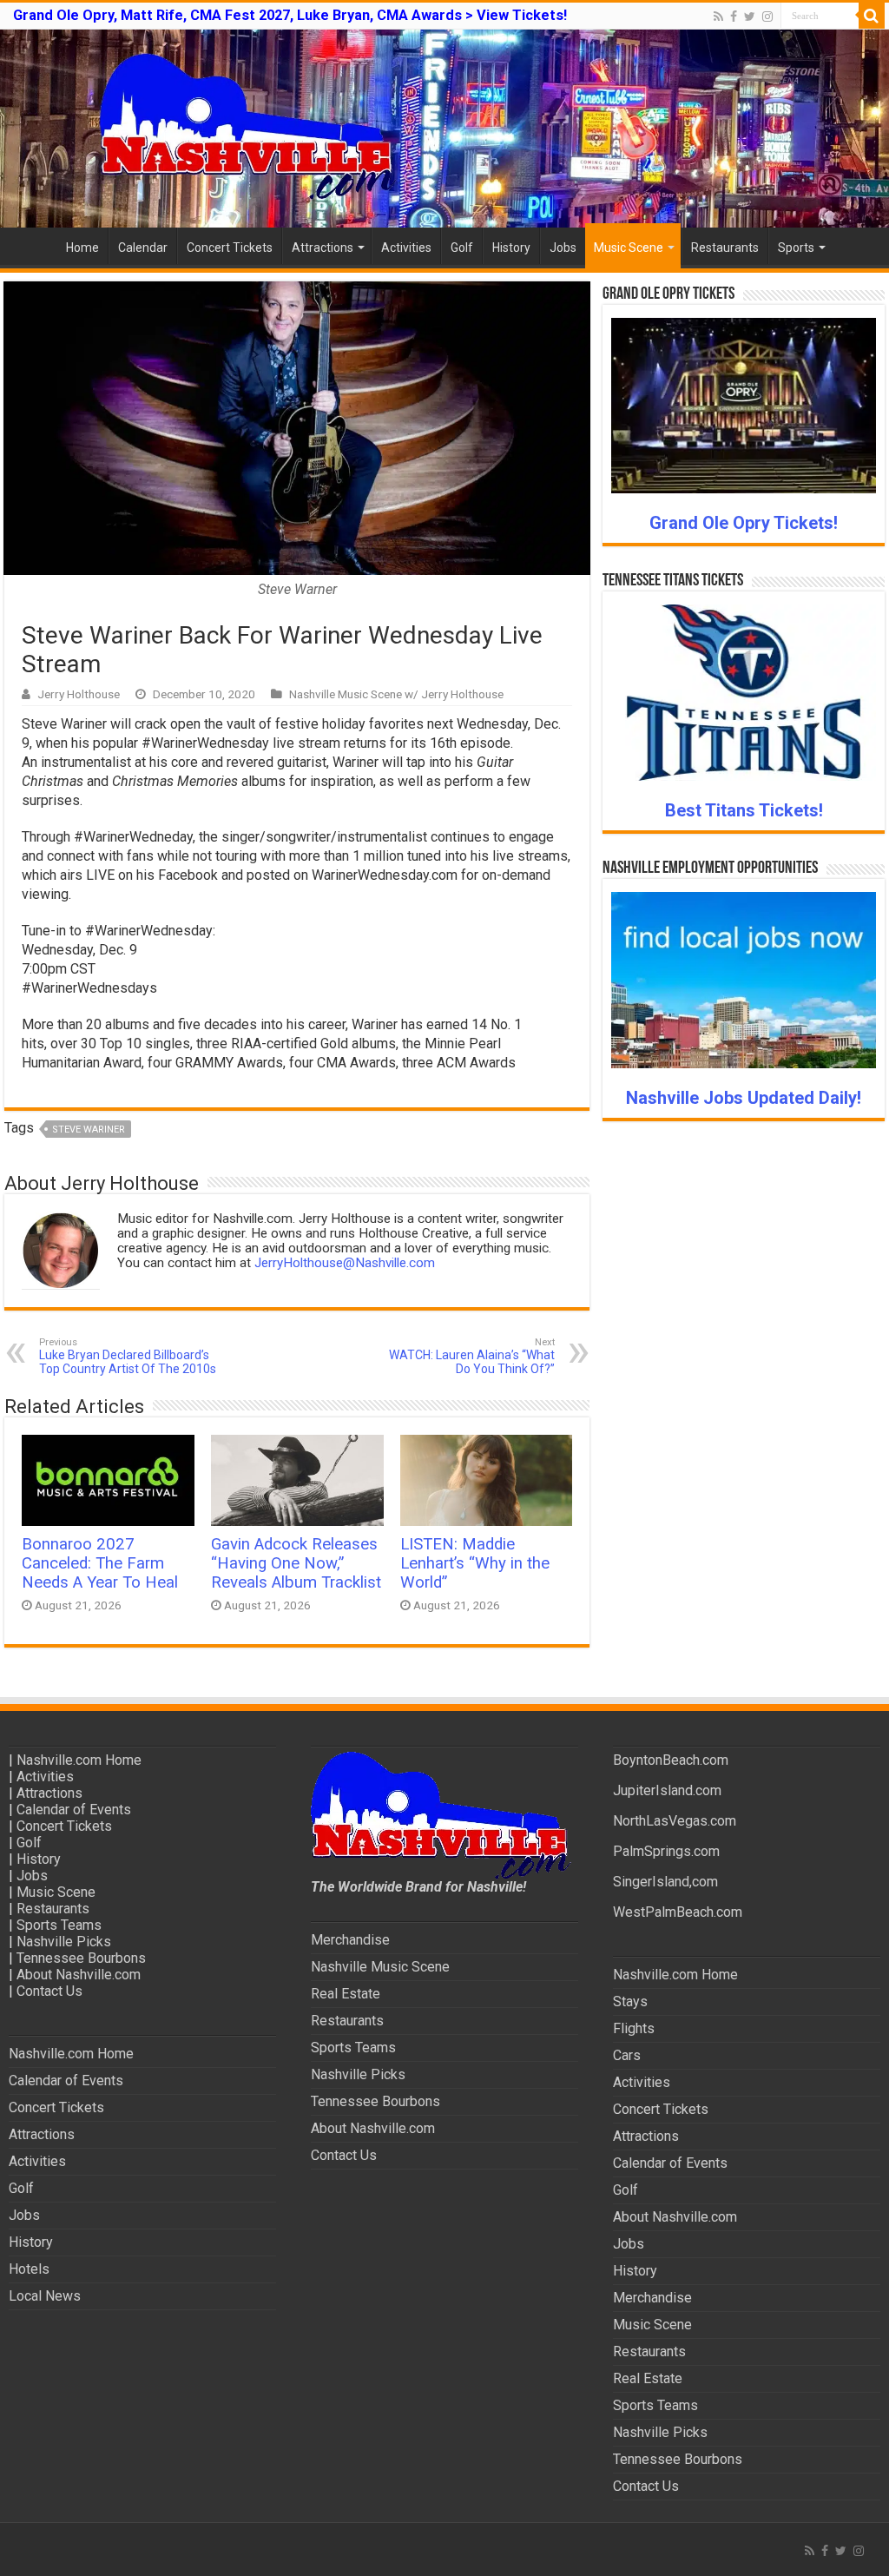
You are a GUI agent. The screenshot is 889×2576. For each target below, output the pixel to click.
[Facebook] (734, 17)
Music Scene (629, 248)
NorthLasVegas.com (675, 1821)
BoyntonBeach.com (671, 1760)
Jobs (563, 248)
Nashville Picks (64, 1942)
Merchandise (350, 1940)
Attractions (323, 248)
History (511, 248)
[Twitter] (750, 17)
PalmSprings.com (666, 1851)
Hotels (29, 2269)
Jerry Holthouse (79, 694)
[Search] (872, 16)
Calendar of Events (74, 1810)
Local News (45, 2296)
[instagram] (767, 17)
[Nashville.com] (444, 129)
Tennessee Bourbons (81, 1958)
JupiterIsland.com (667, 1790)
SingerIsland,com (665, 1882)
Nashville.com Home (79, 1760)
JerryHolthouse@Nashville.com (345, 1263)
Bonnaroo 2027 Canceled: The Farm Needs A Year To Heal (100, 1563)
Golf (462, 248)
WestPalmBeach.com (678, 1912)
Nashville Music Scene (380, 1967)
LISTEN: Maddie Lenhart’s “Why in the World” (475, 1563)
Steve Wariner (89, 1129)
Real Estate (346, 1994)
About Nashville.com (79, 1975)
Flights (634, 2028)
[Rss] (718, 17)
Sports (796, 248)
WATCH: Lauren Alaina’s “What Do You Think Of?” (472, 1356)
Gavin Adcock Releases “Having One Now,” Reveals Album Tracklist (296, 1563)
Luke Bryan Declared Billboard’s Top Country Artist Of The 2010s (128, 1356)
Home (82, 248)
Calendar (143, 248)
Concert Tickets (230, 248)
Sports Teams (59, 1925)
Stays (630, 2001)
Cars (627, 2055)
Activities (406, 248)
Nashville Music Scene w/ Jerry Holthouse (396, 694)
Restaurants (725, 248)
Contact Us (49, 1991)
